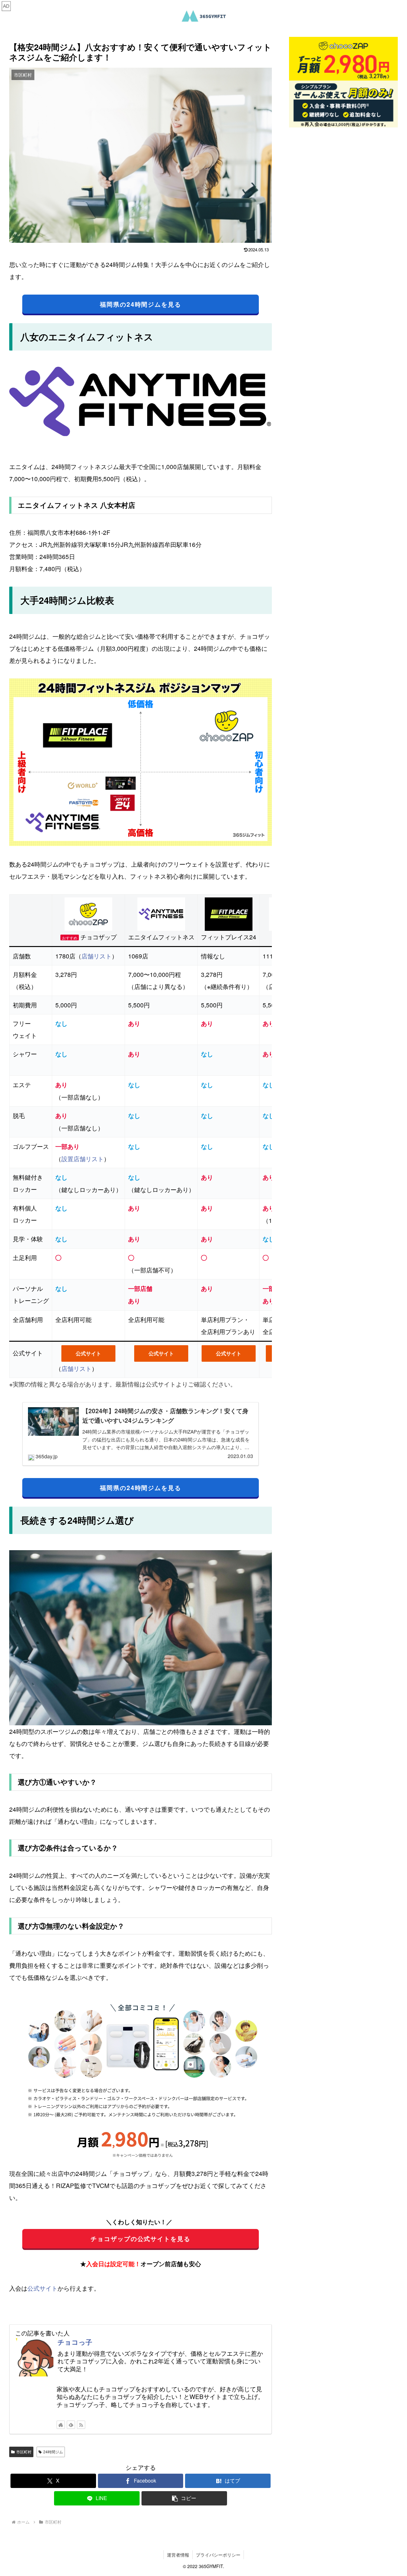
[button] (184, 2498)
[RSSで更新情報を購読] (81, 2425)
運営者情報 (178, 2555)
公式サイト (88, 1353)
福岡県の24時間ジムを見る (141, 304)
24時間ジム (53, 2452)
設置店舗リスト (83, 1159)
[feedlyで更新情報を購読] (71, 2425)
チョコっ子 (75, 2342)
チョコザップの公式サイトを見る (141, 2239)
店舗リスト (97, 956)
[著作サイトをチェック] (61, 2425)
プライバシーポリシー (218, 2555)
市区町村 (24, 2452)
